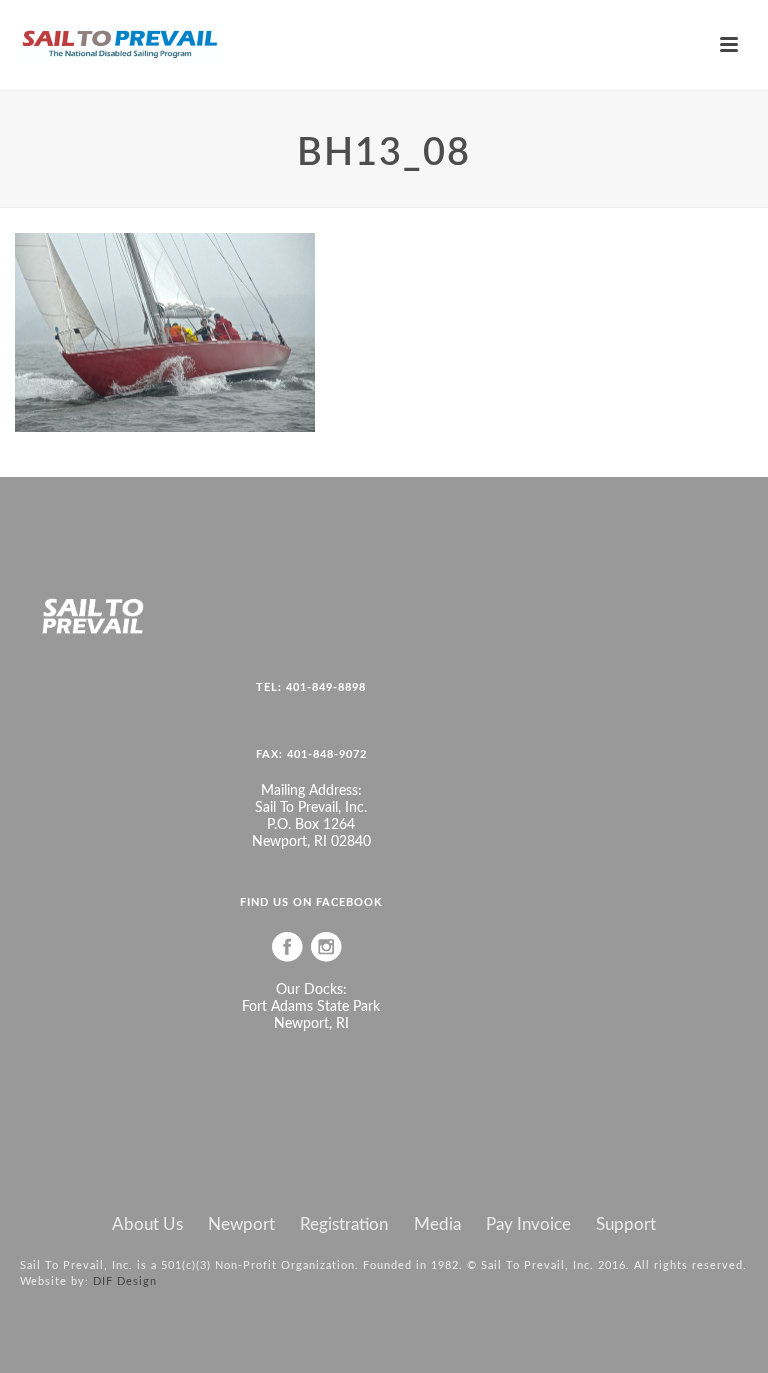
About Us (147, 1225)
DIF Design (125, 1281)
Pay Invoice (528, 1225)
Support (626, 1225)
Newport (241, 1225)
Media (437, 1225)
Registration (344, 1225)
